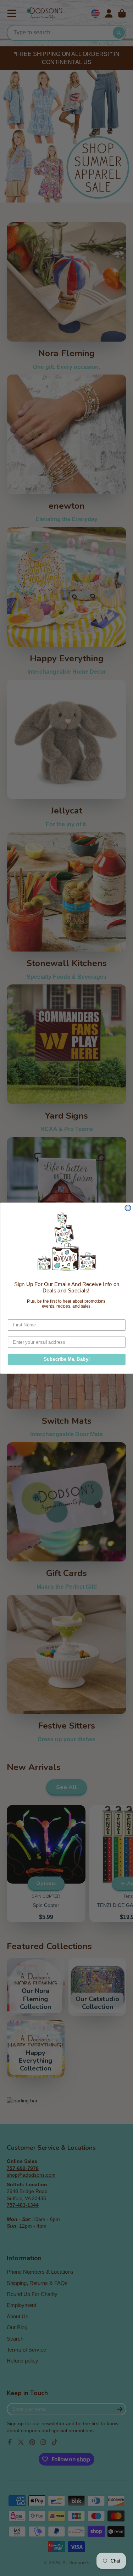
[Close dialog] (128, 1208)
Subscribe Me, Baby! (66, 1359)
